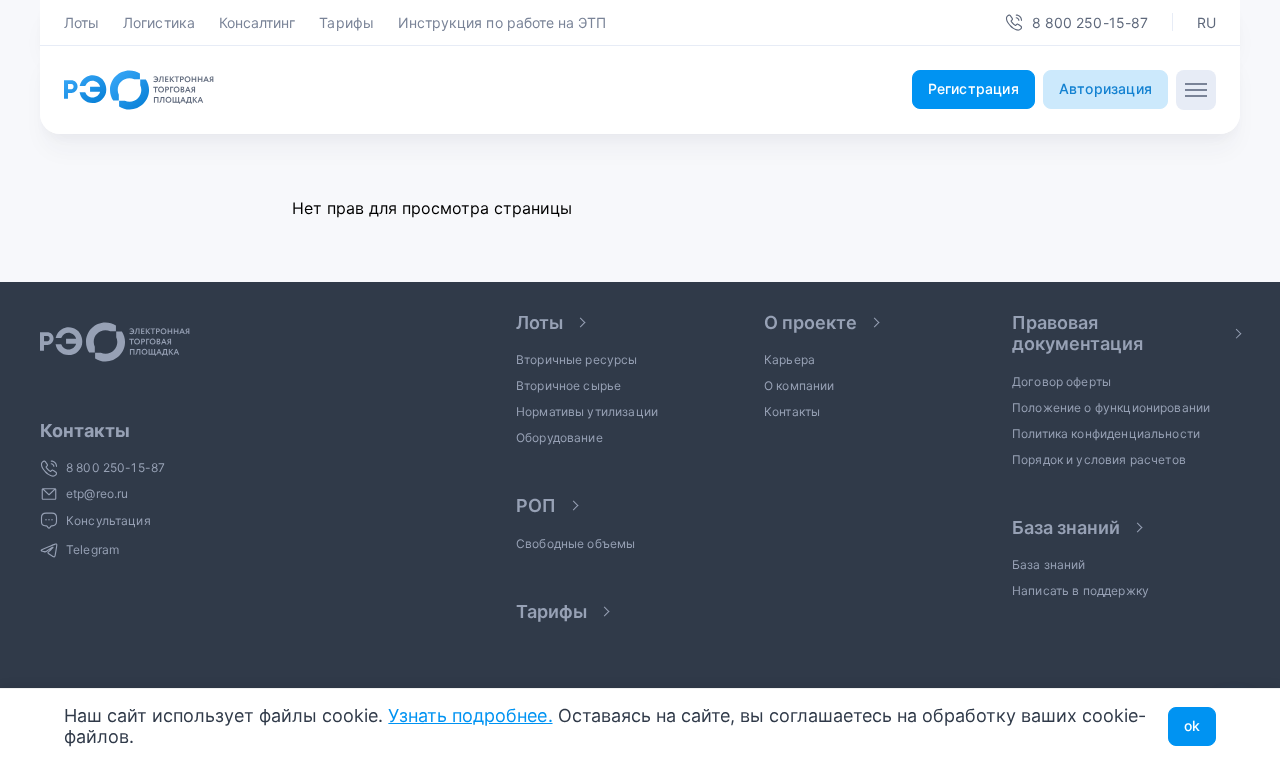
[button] (1206, 22)
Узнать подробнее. (470, 715)
